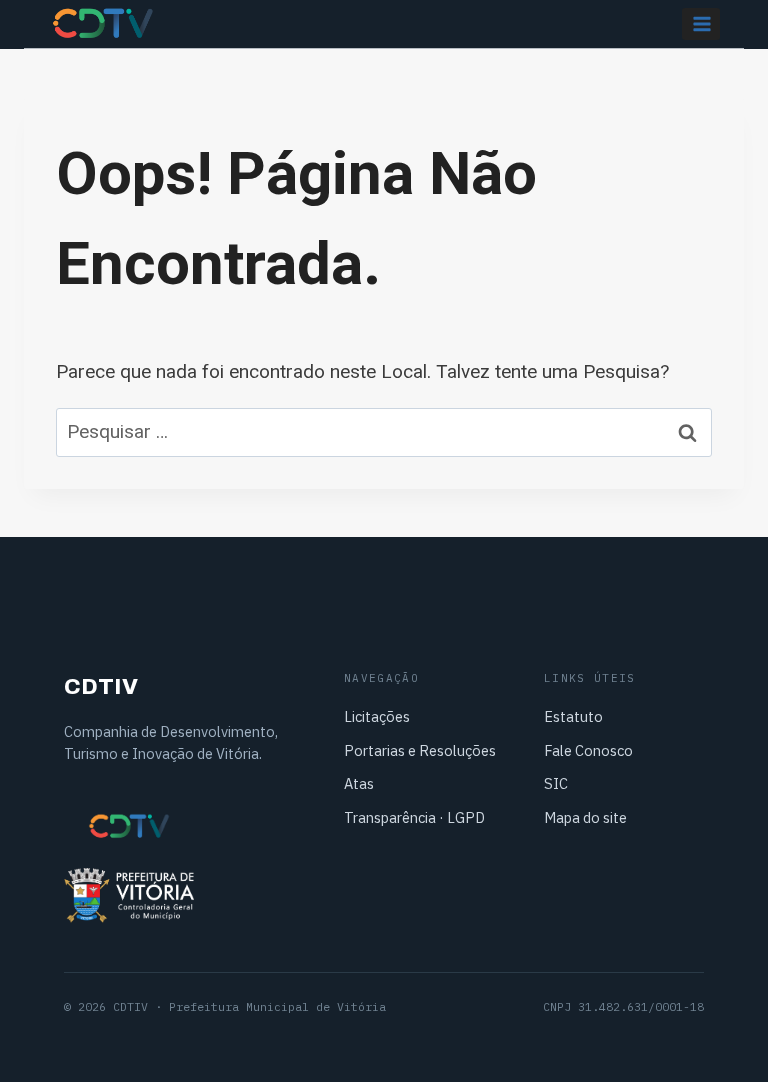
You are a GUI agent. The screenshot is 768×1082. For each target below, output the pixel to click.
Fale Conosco (588, 750)
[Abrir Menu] (701, 23)
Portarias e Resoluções (420, 750)
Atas (359, 783)
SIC (556, 783)
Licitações (377, 716)
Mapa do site (585, 817)
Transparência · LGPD (414, 817)
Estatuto (573, 716)
